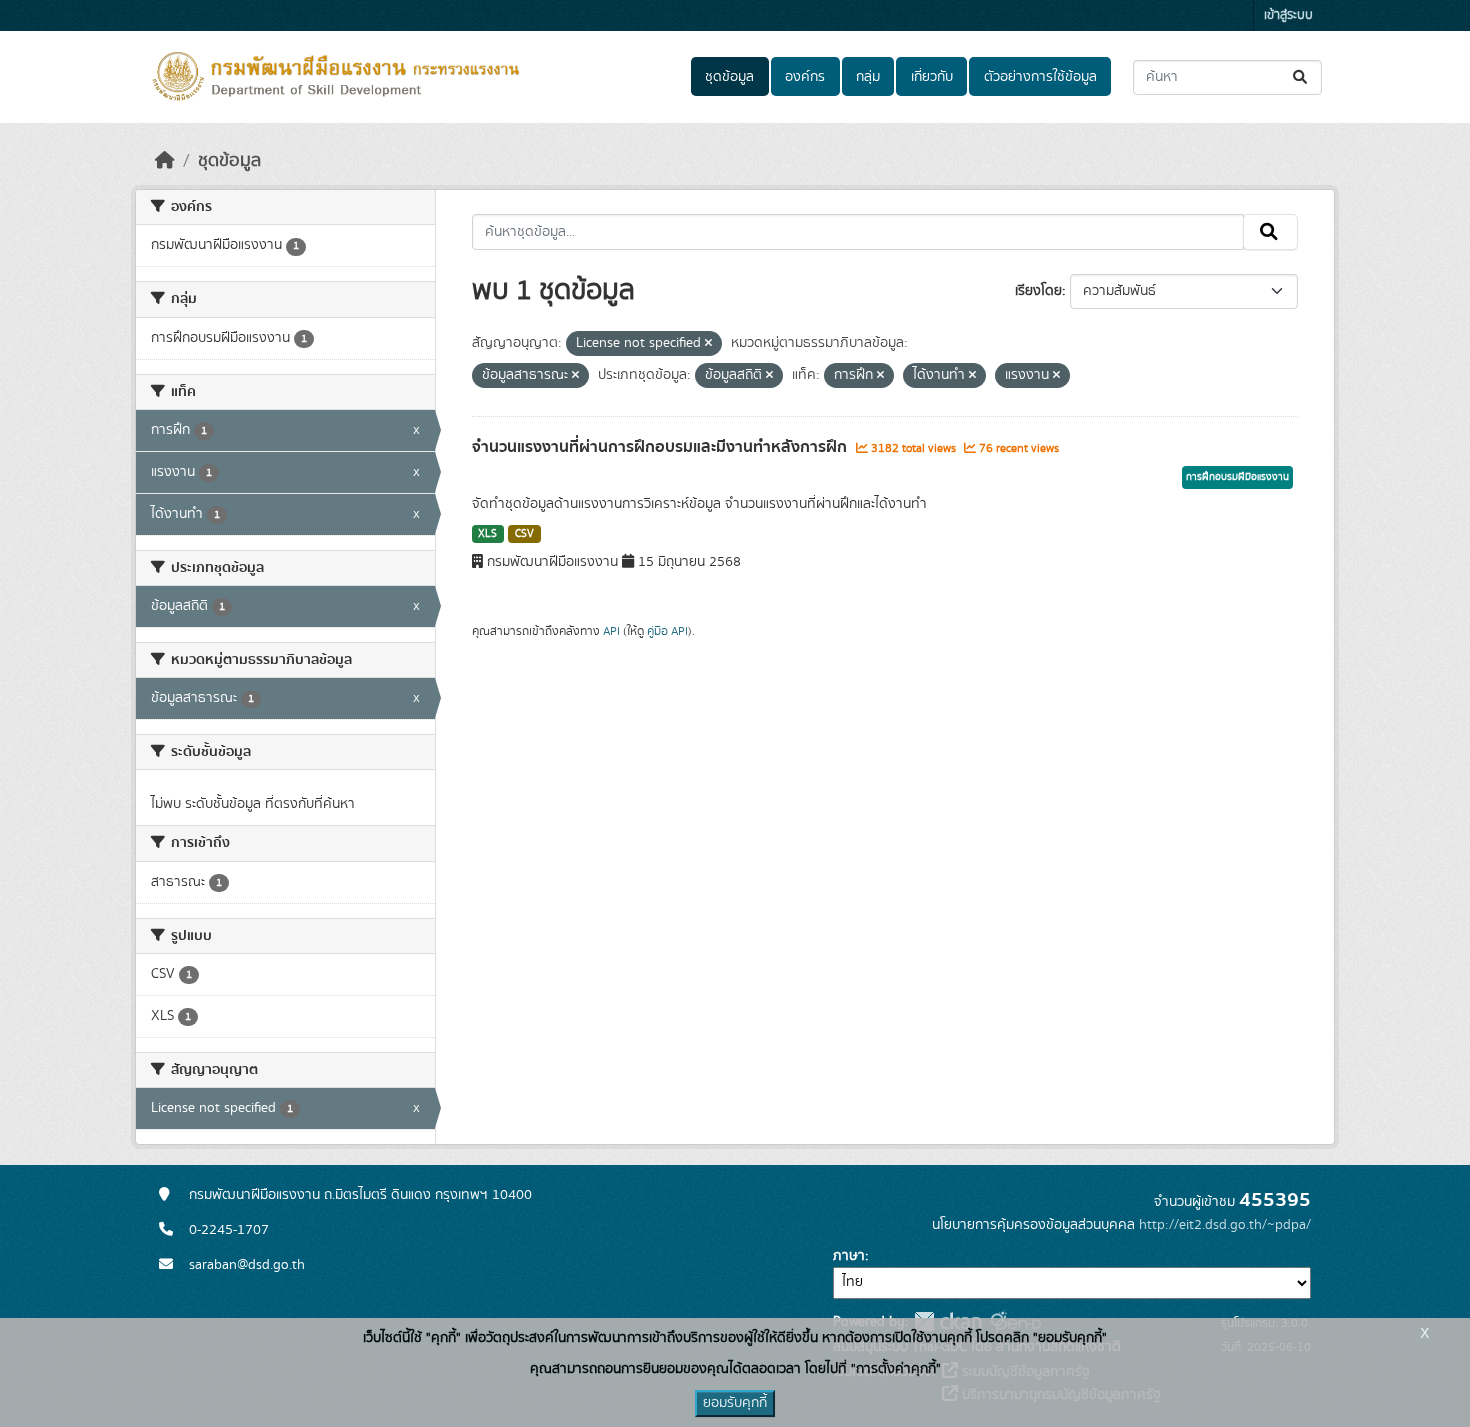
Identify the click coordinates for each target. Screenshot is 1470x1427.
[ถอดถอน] (708, 344)
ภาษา (849, 1256)
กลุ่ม (868, 77)
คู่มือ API (667, 631)
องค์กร (805, 77)
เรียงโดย (1038, 291)
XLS (487, 534)
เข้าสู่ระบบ (1288, 15)
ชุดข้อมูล (729, 77)
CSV (524, 534)
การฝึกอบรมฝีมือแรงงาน (1237, 477)
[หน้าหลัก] (165, 161)
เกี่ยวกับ (932, 77)
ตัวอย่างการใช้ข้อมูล (1040, 77)
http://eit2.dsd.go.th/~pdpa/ (1225, 1225)
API (611, 631)
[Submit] (1301, 77)
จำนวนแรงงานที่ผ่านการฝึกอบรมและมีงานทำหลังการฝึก (661, 447)
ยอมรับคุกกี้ (735, 1403)
